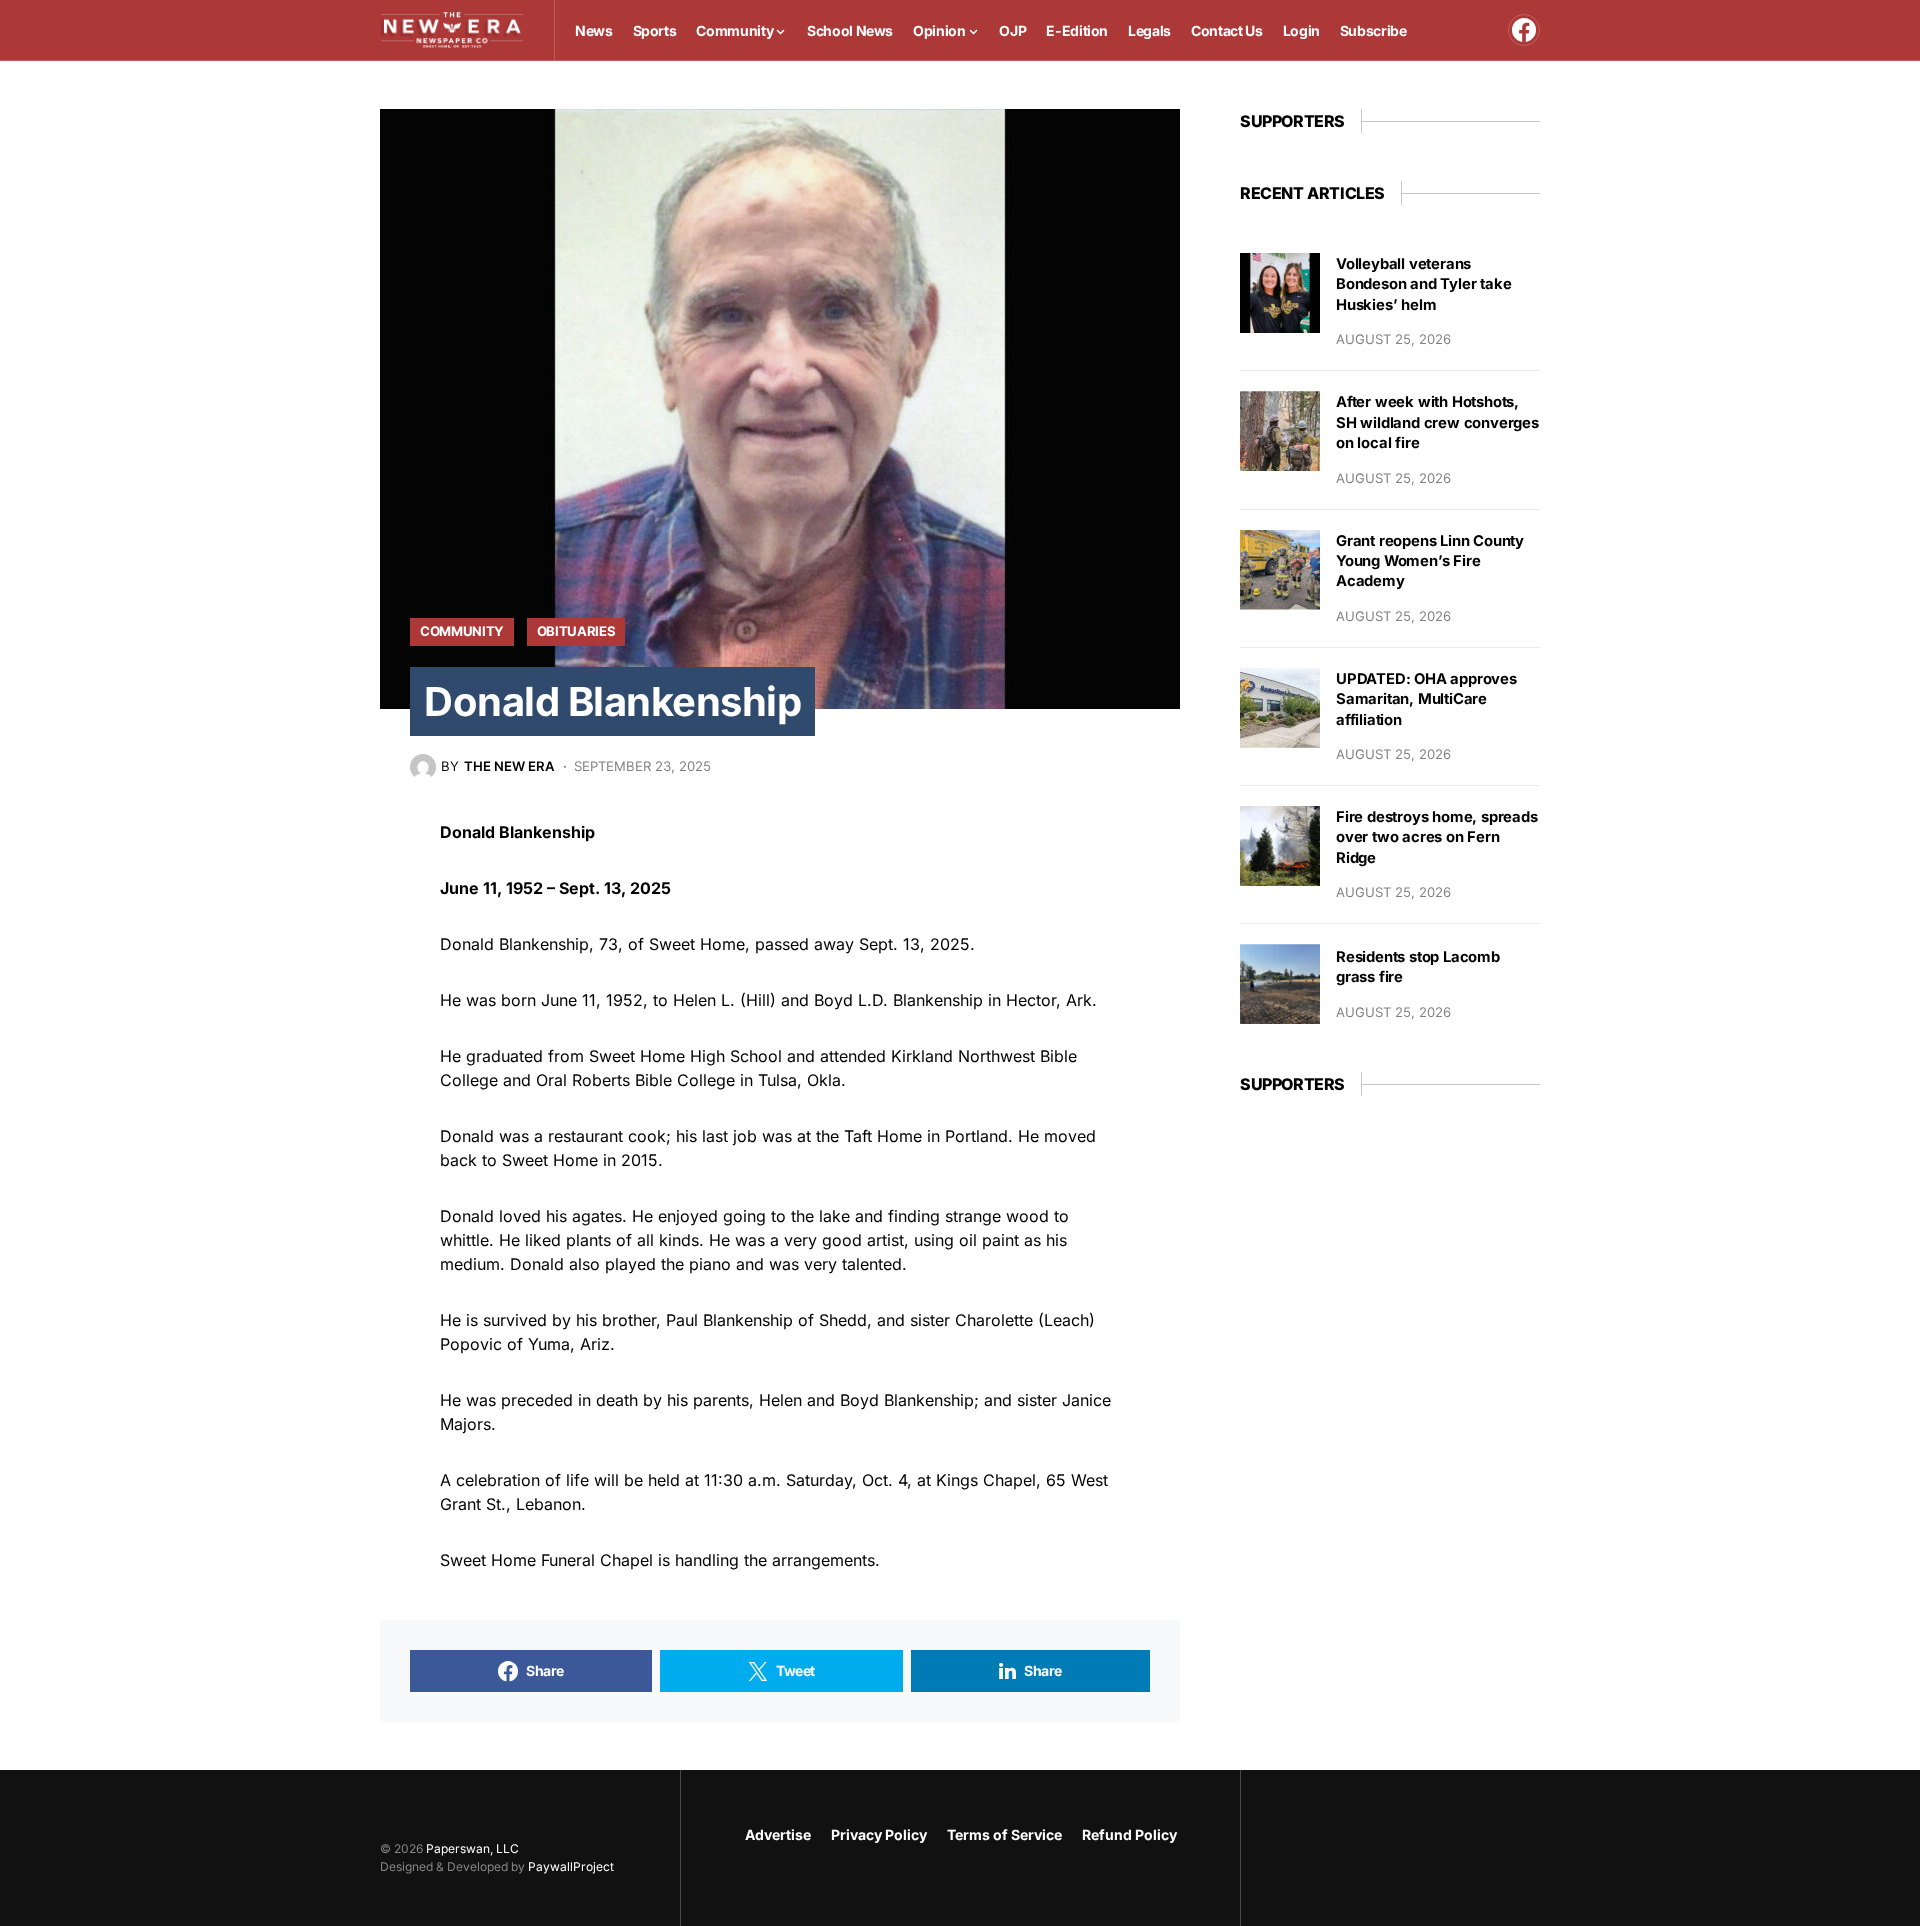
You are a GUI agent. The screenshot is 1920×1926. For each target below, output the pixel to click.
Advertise (778, 1834)
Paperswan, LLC (472, 1848)
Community (462, 631)
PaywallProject (571, 1866)
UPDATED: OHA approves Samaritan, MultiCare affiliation (1426, 699)
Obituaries (576, 631)
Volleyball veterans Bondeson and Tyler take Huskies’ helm (1423, 284)
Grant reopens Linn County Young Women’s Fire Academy (1430, 561)
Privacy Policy (879, 1834)
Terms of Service (1004, 1834)
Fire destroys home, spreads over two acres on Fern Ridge (1437, 837)
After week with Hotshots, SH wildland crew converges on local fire (1437, 422)
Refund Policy (1129, 1834)
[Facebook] (1524, 30)
